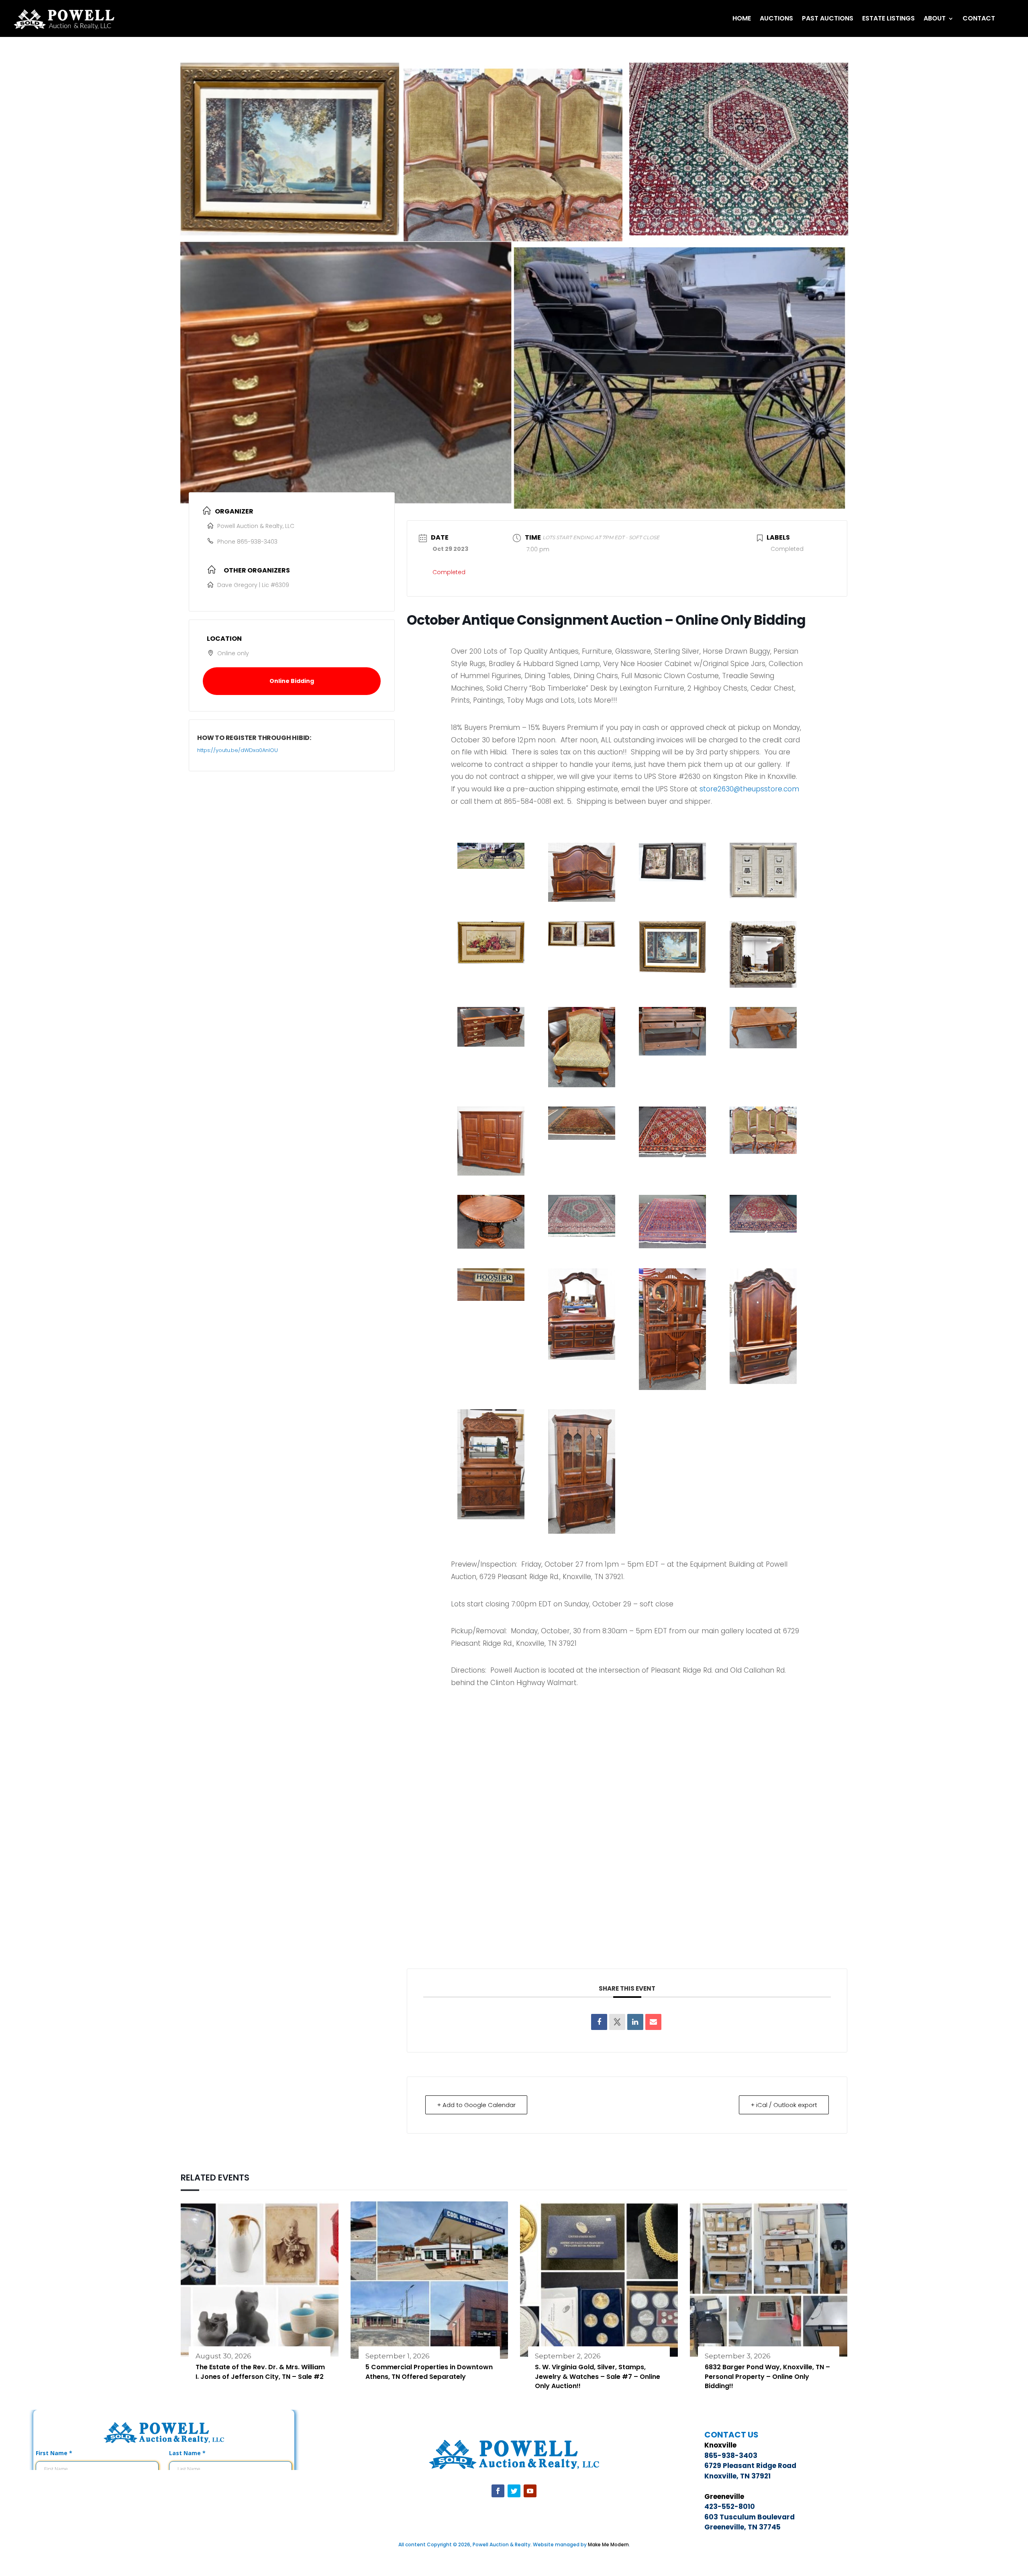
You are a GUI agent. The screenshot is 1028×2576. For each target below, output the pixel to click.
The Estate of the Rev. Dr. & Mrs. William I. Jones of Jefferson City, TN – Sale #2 (260, 2372)
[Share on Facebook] (599, 2022)
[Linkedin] (635, 2022)
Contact (979, 18)
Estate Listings (888, 18)
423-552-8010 (730, 2507)
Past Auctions (828, 18)
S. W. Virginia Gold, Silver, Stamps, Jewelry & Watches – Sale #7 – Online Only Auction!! (598, 2377)
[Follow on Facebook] (498, 2491)
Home (742, 18)
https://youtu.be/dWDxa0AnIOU (238, 750)
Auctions (776, 18)
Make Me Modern (608, 2544)
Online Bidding (292, 681)
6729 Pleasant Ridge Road (750, 2466)
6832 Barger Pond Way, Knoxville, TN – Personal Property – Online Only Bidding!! (767, 2377)
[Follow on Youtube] (530, 2491)
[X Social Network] (617, 2022)
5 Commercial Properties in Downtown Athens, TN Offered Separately (429, 2372)
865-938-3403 (257, 542)
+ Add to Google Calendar (476, 2105)
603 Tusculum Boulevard (750, 2517)
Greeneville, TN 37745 (742, 2527)
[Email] (653, 2022)
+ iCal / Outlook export (784, 2105)
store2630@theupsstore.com (749, 789)
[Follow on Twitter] (514, 2491)
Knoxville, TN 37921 (737, 2476)
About (935, 18)
